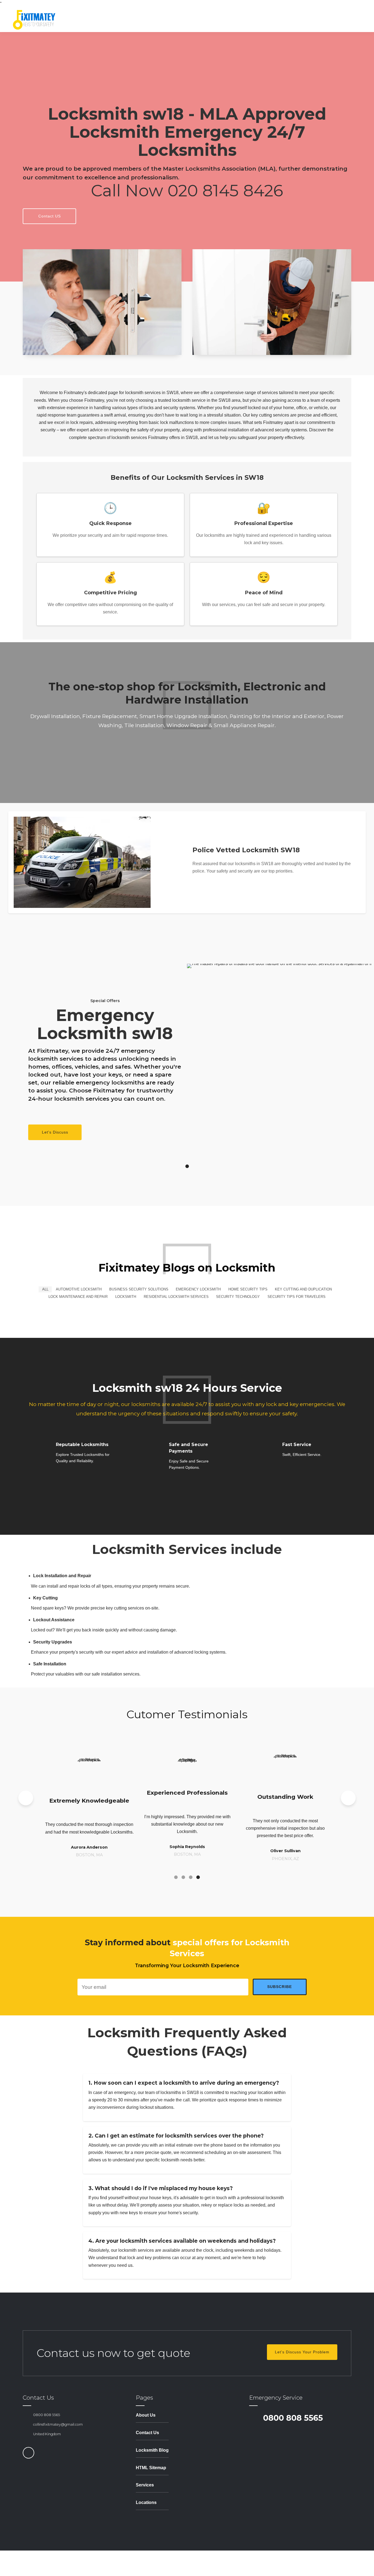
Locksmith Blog (152, 2450)
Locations (146, 2502)
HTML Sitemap (151, 2468)
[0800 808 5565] (26, 2415)
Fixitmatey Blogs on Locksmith (187, 1268)
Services (145, 2485)
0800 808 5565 (47, 2415)
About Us (146, 2415)
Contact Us (147, 2433)
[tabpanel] (187, 1057)
